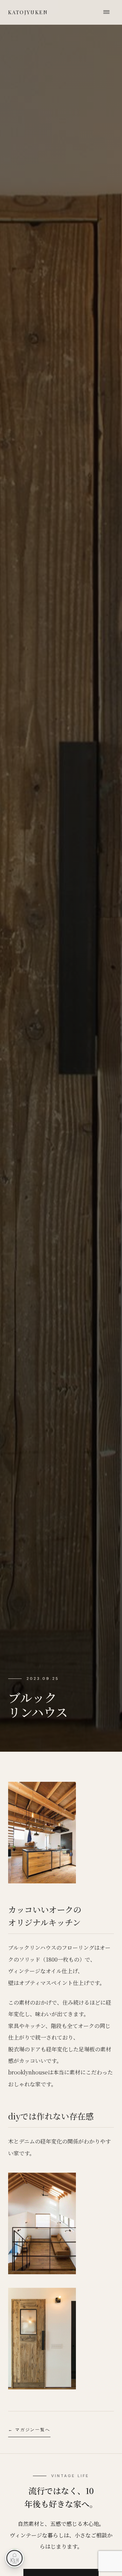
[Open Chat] (15, 2558)
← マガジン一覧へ (29, 2430)
